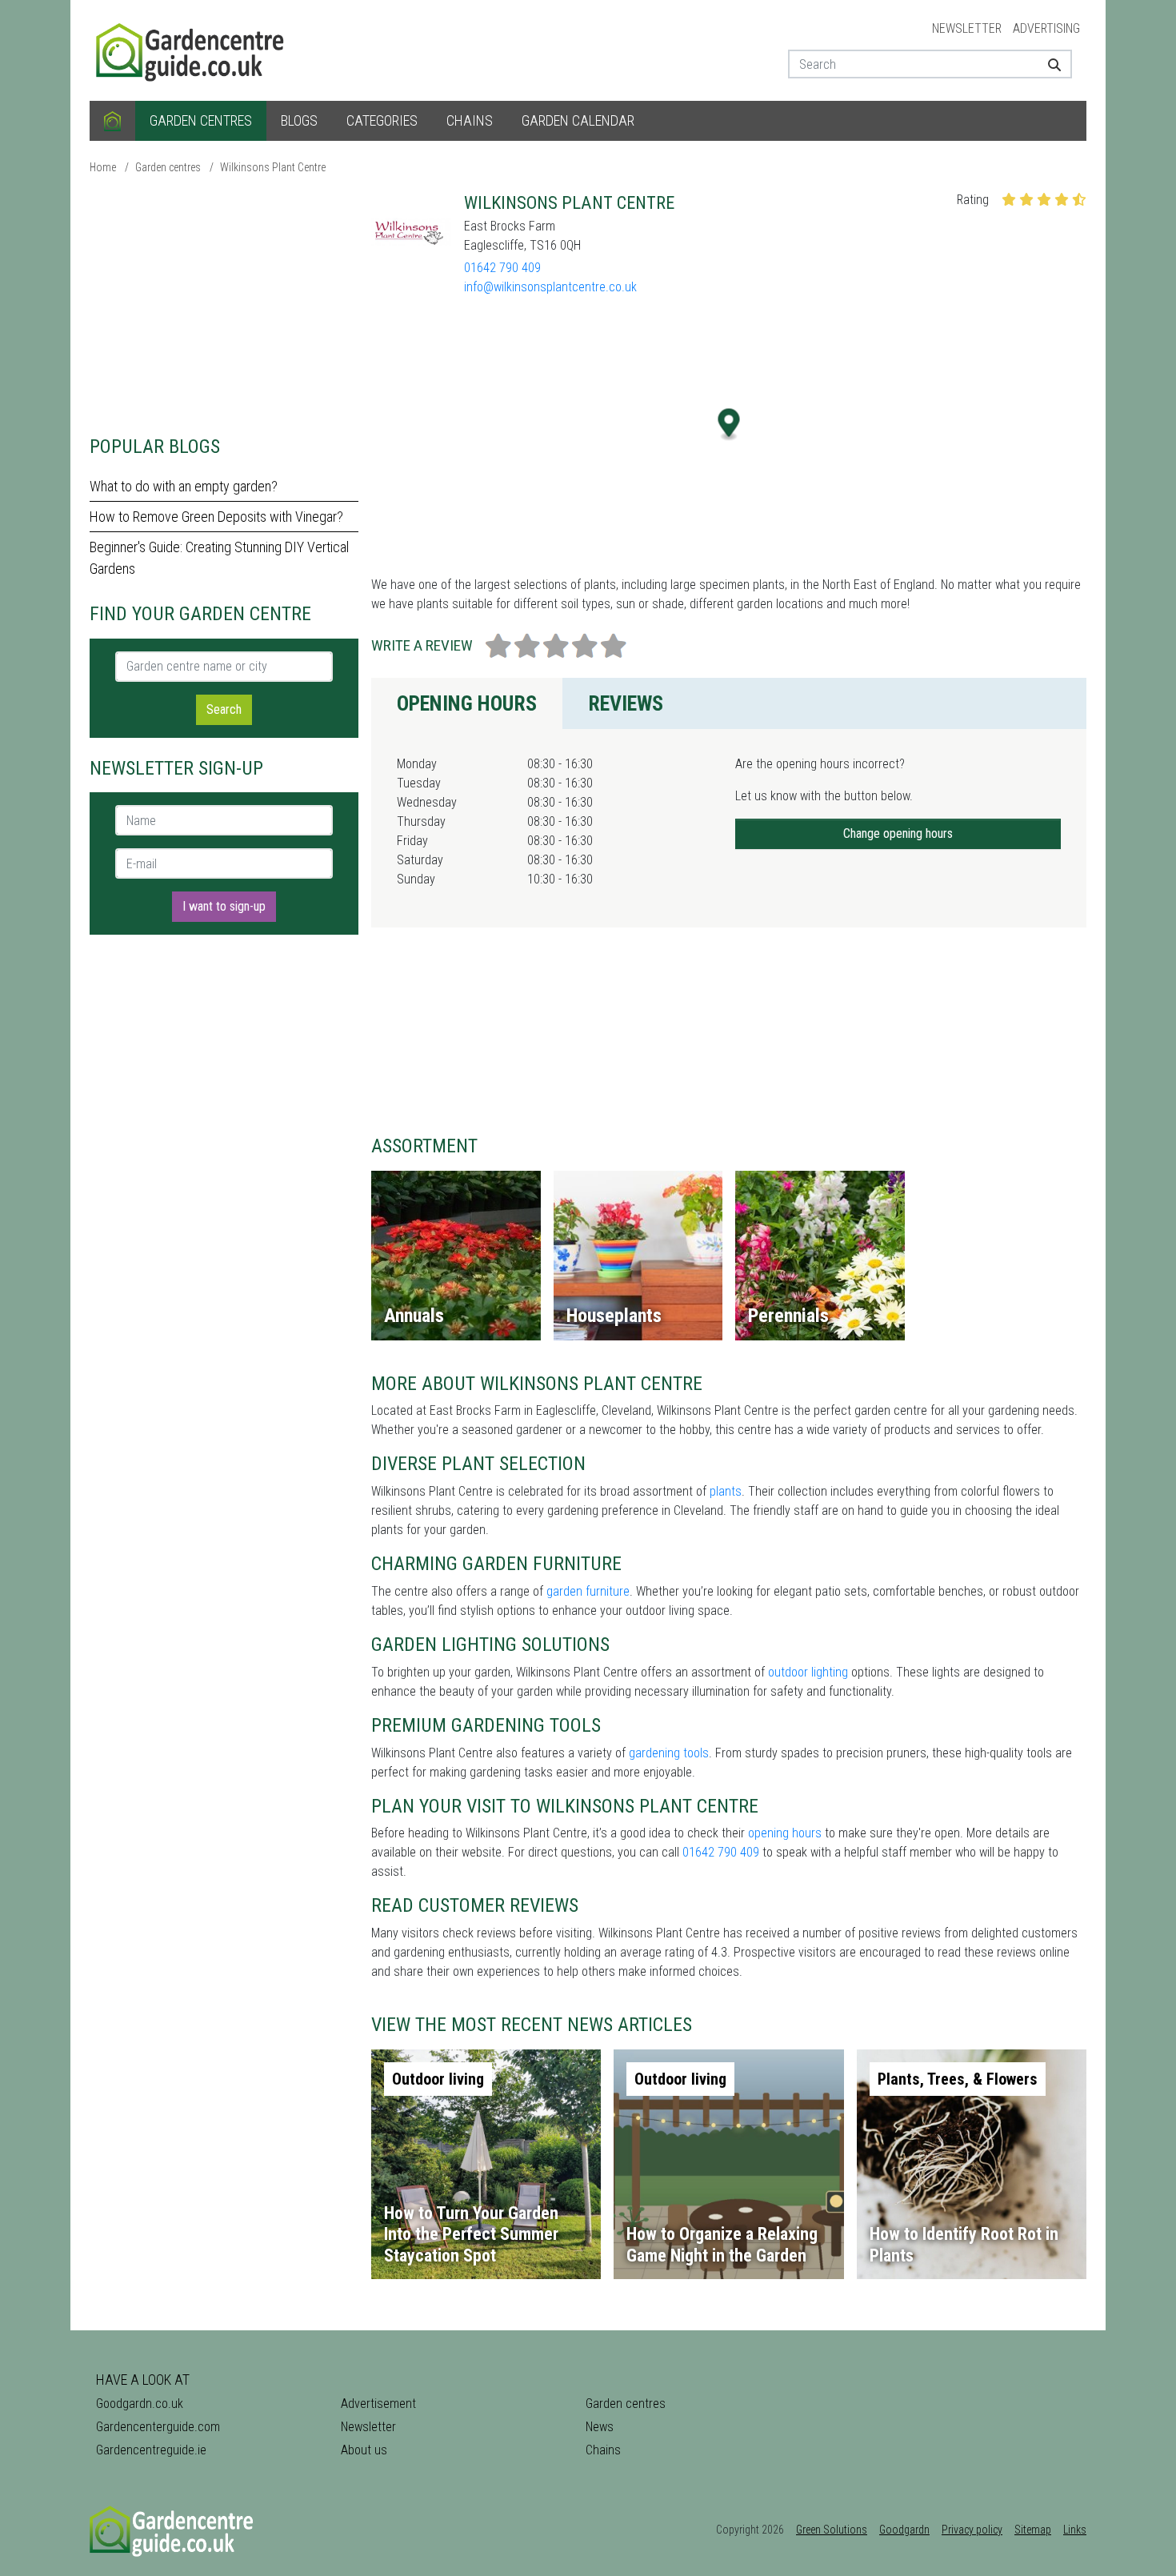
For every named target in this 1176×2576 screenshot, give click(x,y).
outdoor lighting (808, 1672)
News (600, 2427)
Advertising (1046, 28)
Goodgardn (904, 2530)
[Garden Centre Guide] (192, 49)
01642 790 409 (502, 268)
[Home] (112, 121)
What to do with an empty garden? (184, 486)
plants (726, 1491)
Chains (470, 120)
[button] (729, 425)
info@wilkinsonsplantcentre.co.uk (550, 287)
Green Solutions (832, 2530)
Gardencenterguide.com (158, 2427)
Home (103, 167)
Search (224, 709)
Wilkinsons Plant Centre (273, 167)
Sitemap (1033, 2530)
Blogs (299, 120)
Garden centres (201, 120)
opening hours (785, 1833)
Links (1075, 2530)
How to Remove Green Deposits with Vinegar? (216, 517)
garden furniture (588, 1591)
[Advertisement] (224, 304)
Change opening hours (898, 833)
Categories (382, 120)
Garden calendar (578, 120)
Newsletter (967, 28)
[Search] (1048, 64)
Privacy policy (972, 2530)
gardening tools (669, 1753)
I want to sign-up (224, 906)
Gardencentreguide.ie (151, 2450)
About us (364, 2450)
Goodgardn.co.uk (140, 2404)
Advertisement (378, 2404)
